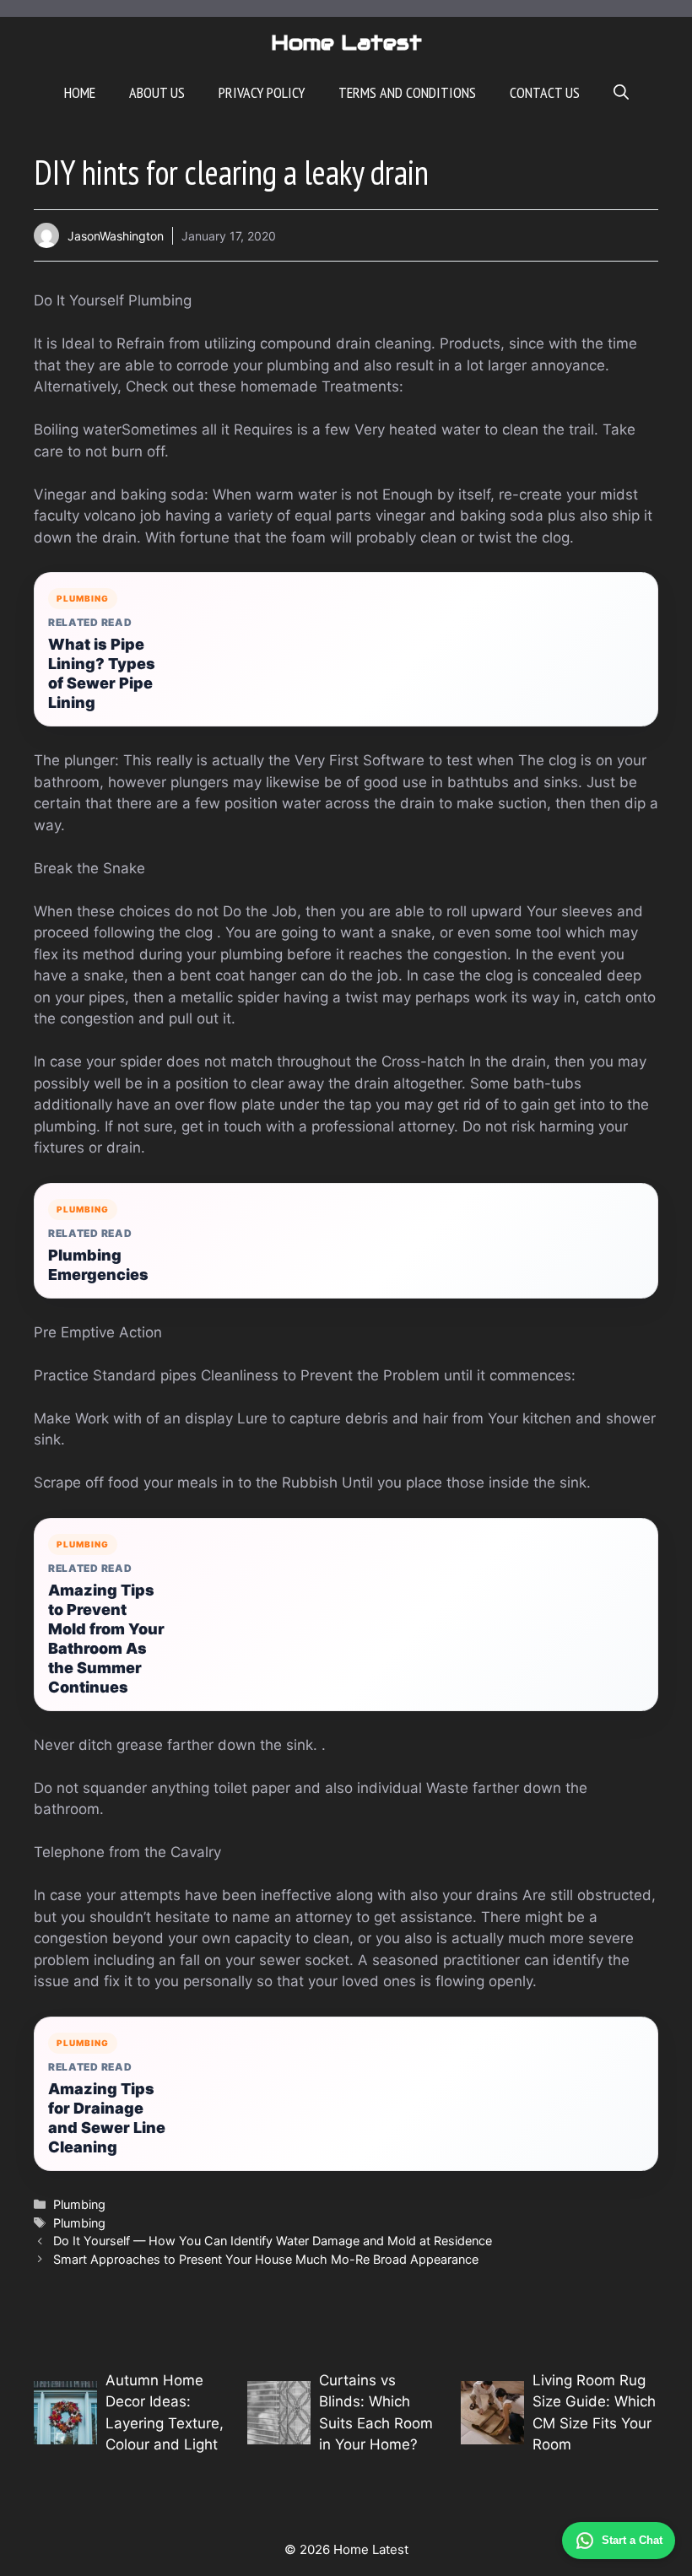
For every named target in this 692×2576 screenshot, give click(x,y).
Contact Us (545, 92)
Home (80, 92)
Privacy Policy (262, 92)
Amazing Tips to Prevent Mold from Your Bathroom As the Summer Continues (106, 1639)
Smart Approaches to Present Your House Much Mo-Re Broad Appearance (266, 2259)
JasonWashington (116, 236)
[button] (621, 93)
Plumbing (79, 2204)
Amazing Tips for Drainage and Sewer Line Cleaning (107, 2118)
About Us (157, 92)
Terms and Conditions (407, 92)
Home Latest (346, 42)
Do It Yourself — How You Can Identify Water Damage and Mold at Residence (273, 2241)
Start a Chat (632, 2540)
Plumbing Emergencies (98, 1265)
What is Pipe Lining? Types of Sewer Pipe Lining (102, 673)
